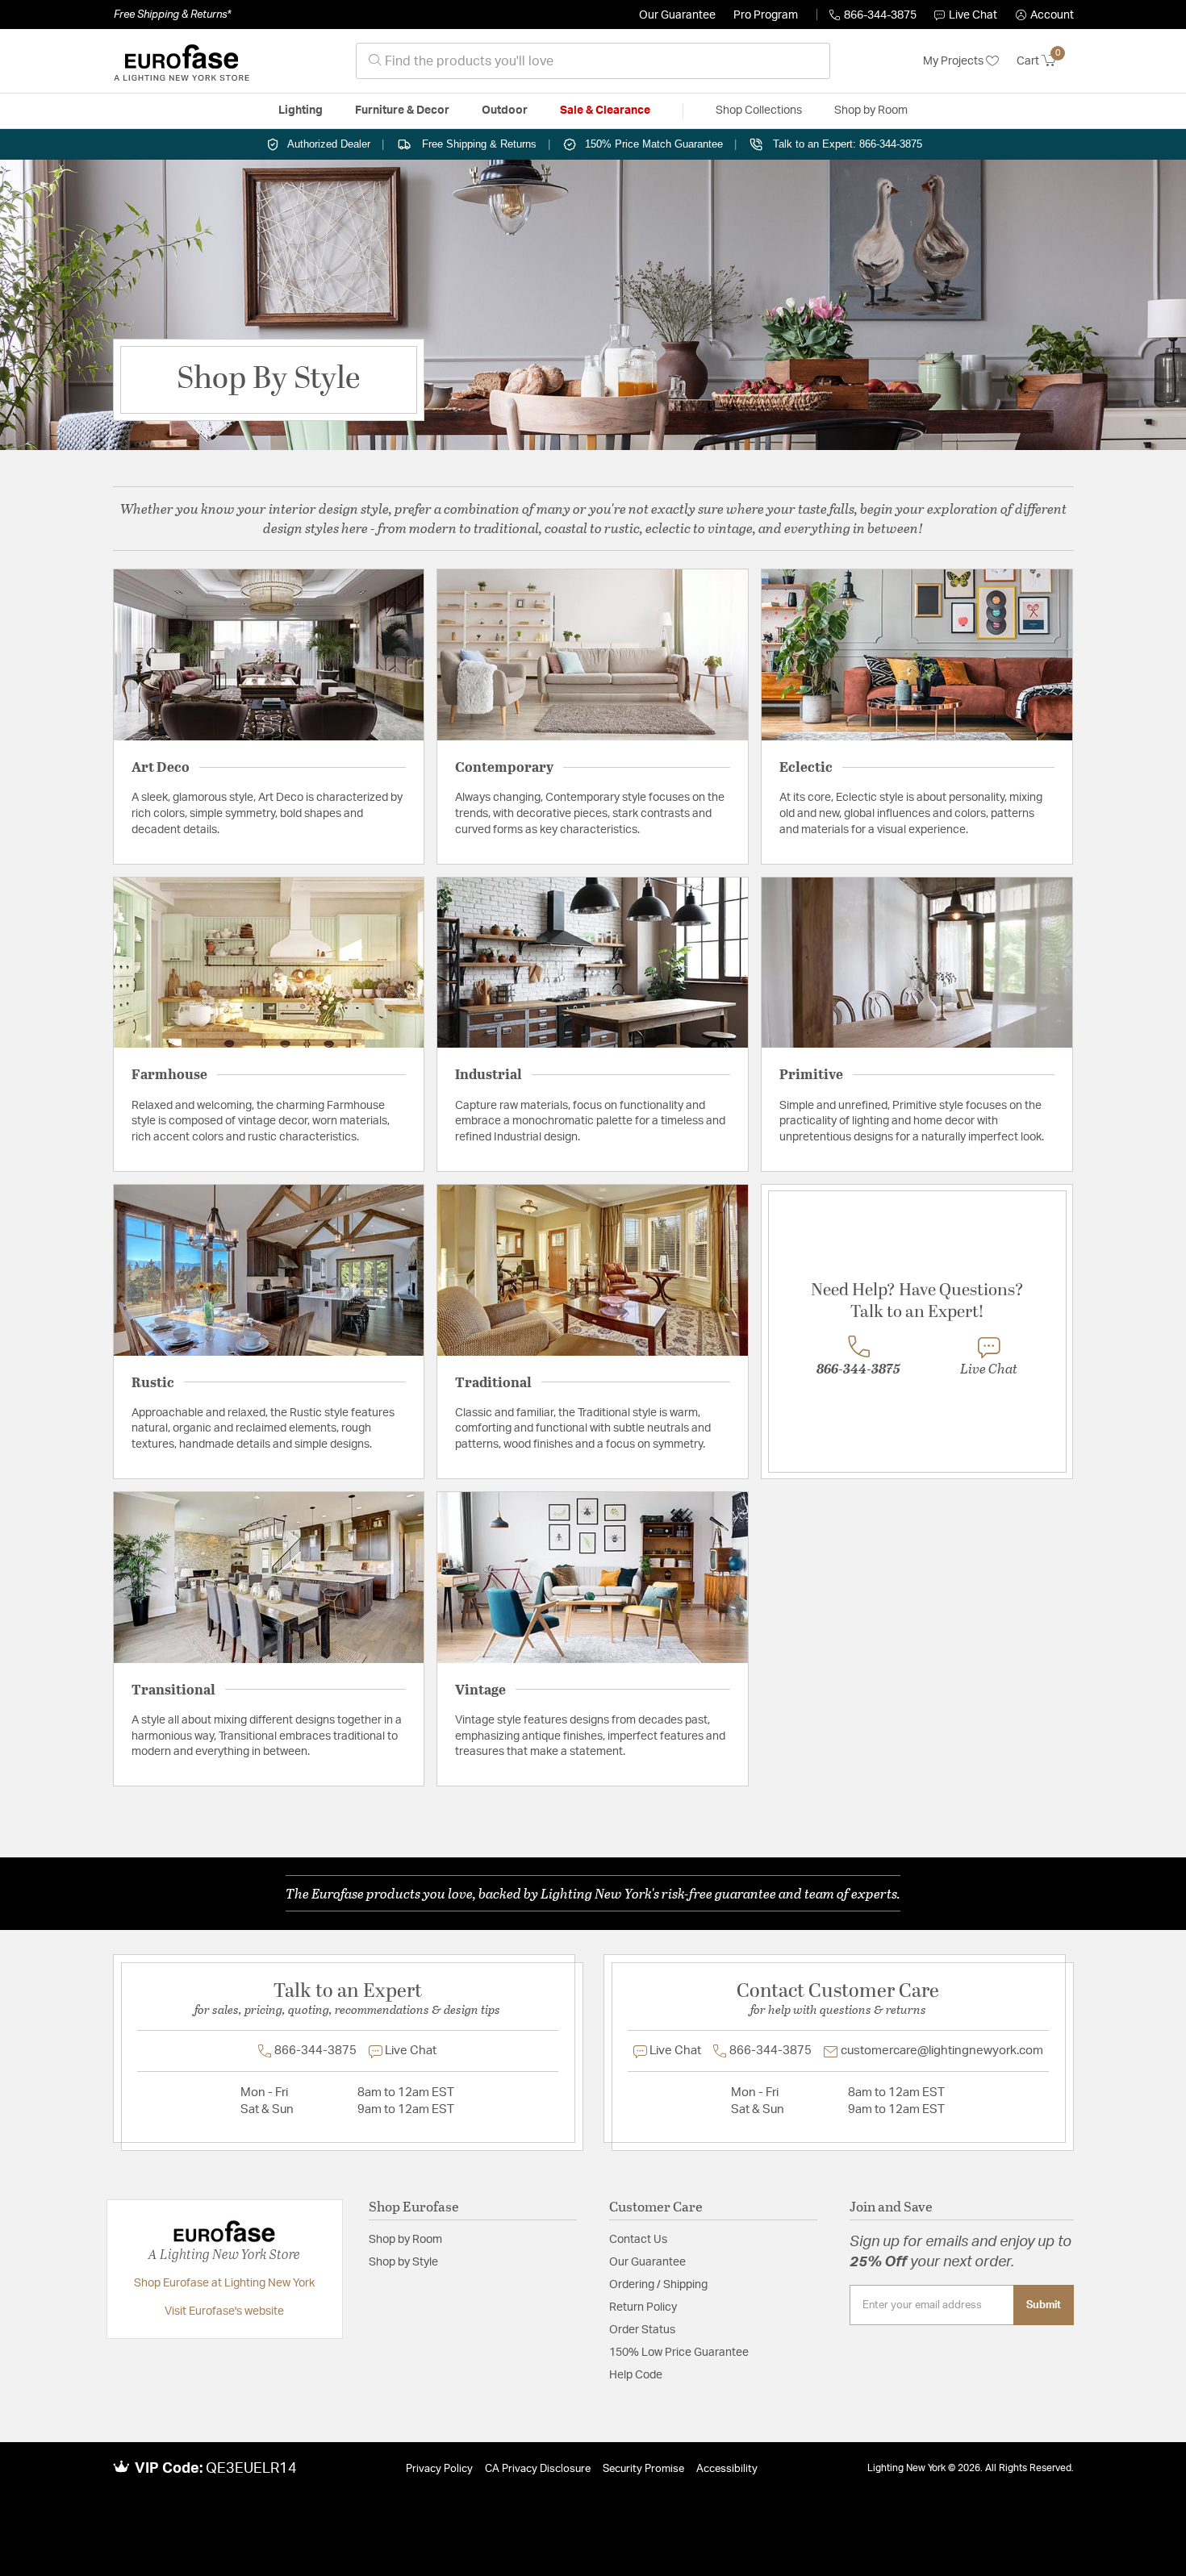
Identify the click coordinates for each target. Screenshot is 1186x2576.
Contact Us (638, 2240)
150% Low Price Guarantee (679, 2353)
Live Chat (973, 15)
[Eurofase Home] (182, 61)
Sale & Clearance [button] (605, 110)
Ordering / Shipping (658, 2285)
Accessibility (727, 2469)
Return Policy (643, 2307)
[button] (1045, 15)
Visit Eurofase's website (224, 2311)
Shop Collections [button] (759, 110)
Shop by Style (403, 2262)
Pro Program (766, 15)
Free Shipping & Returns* (172, 15)
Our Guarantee (677, 15)
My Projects (954, 61)
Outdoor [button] (505, 110)
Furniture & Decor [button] (402, 110)
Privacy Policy (439, 2469)
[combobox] (593, 61)
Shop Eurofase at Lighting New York (224, 2283)
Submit (1044, 2305)
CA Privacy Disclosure (538, 2469)
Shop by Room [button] (871, 110)
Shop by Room (405, 2240)
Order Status (642, 2330)
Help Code (636, 2375)
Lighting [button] (301, 110)
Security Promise (643, 2469)
